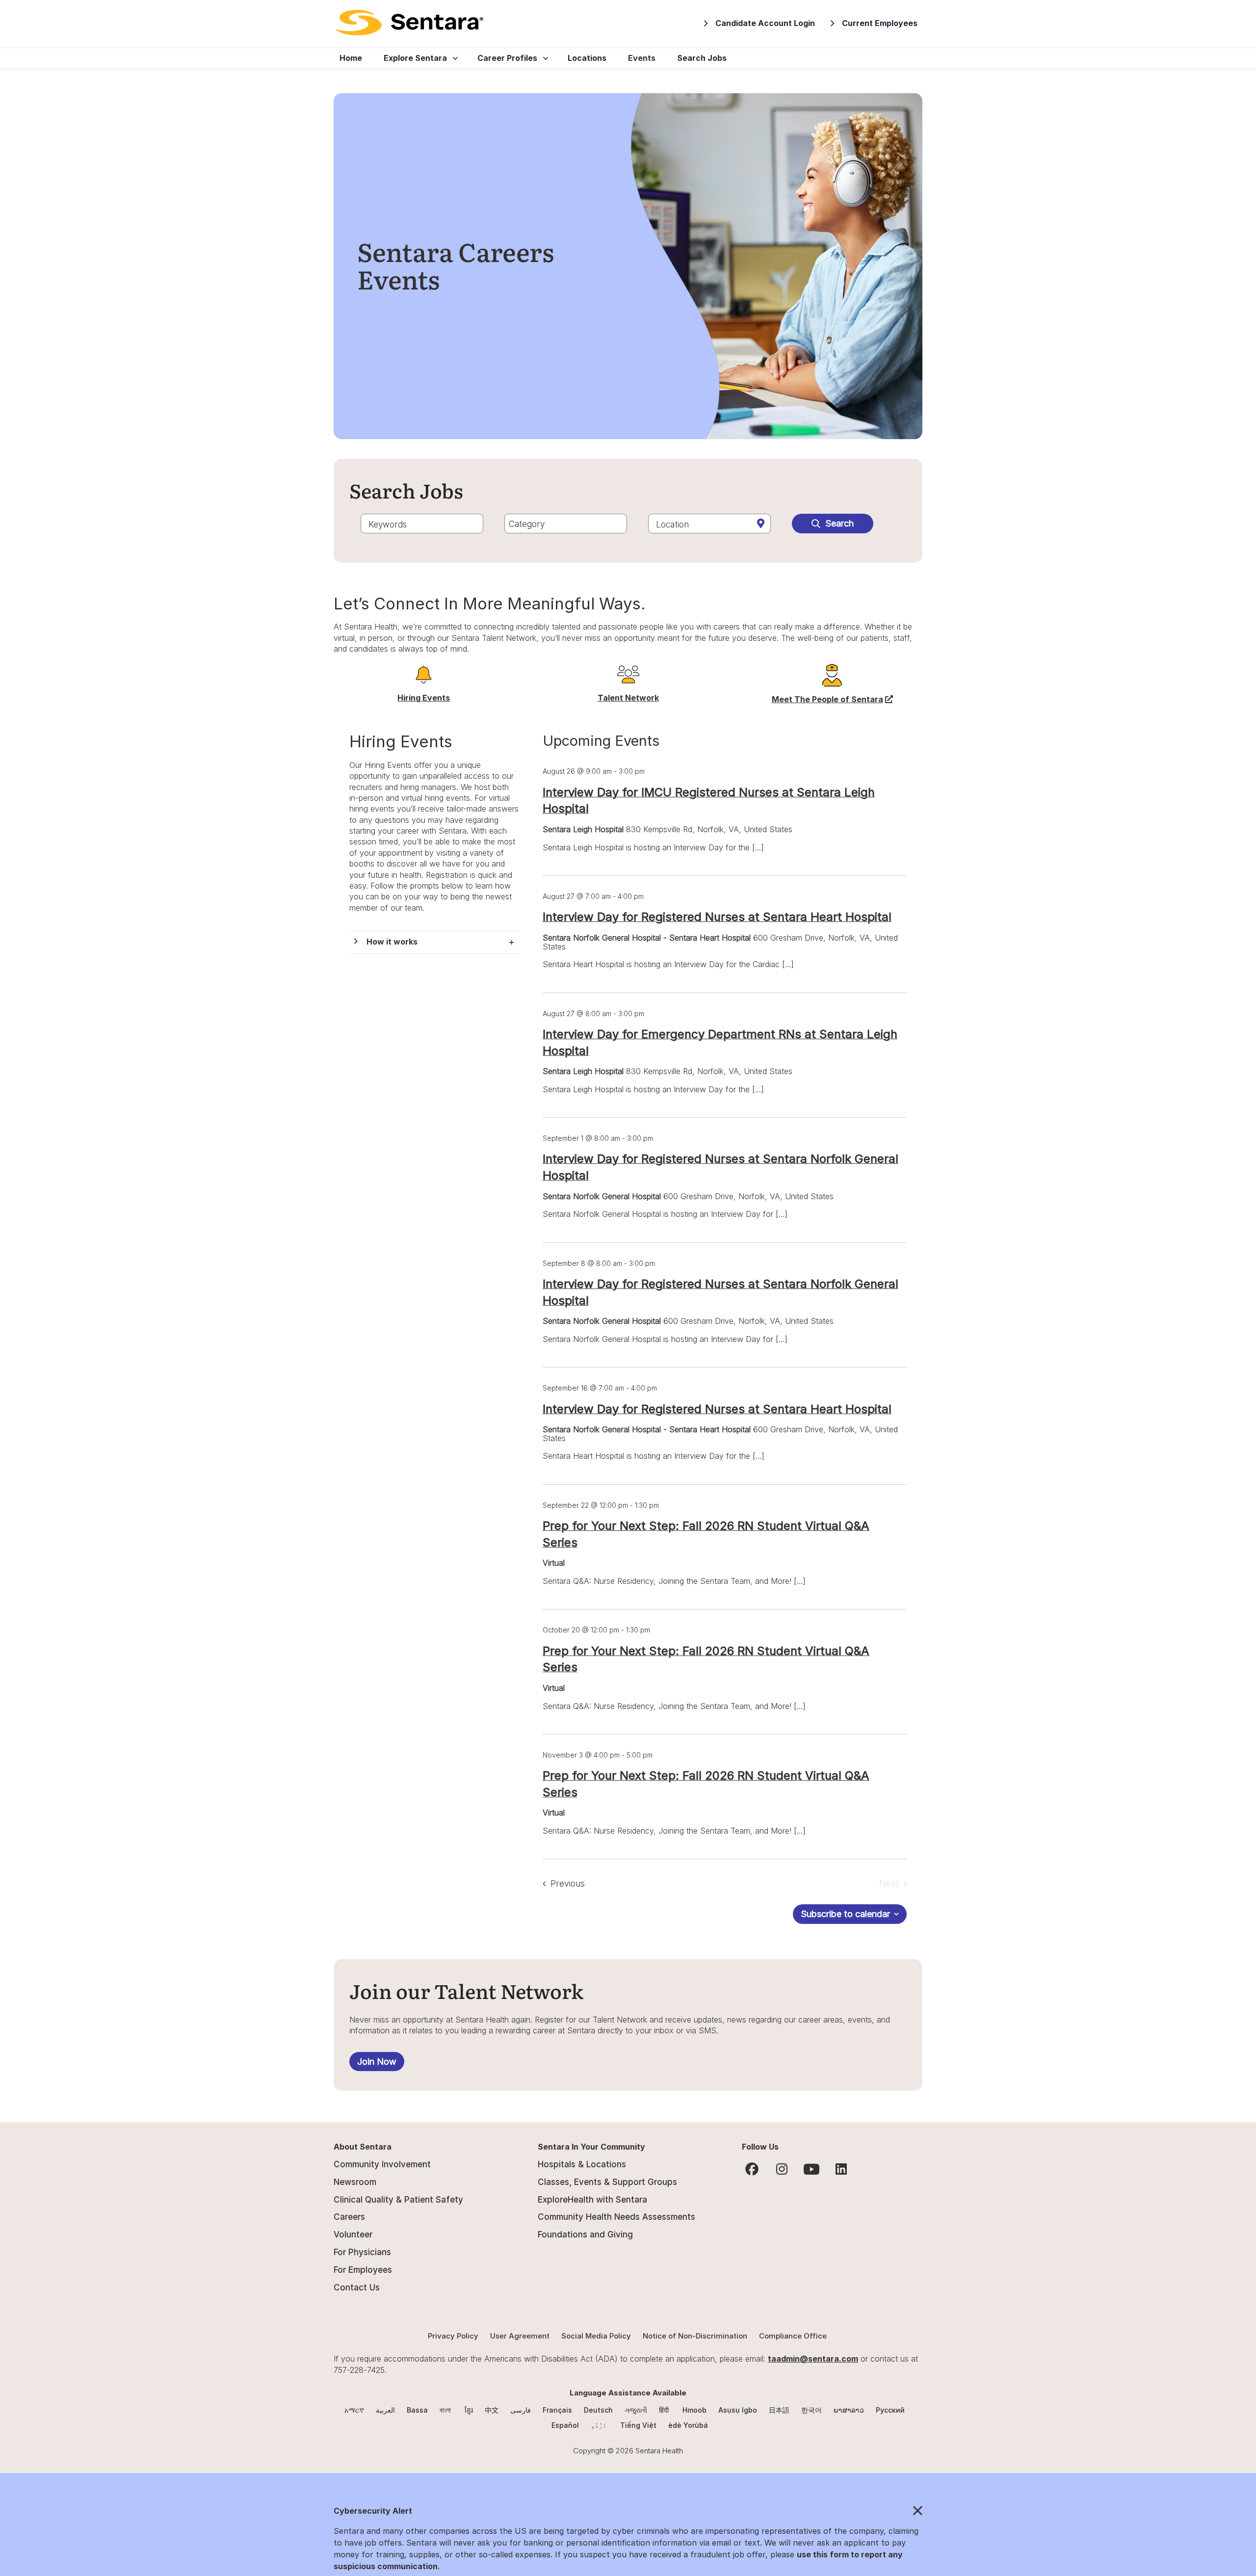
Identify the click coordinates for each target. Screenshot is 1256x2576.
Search (839, 523)
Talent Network (628, 698)
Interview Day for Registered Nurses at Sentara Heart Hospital (717, 917)
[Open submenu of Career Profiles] (544, 58)
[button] (435, 942)
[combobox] (422, 524)
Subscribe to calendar (845, 1914)
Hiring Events (424, 698)
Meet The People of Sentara (832, 699)
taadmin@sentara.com (813, 2359)
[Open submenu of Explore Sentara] (453, 58)
